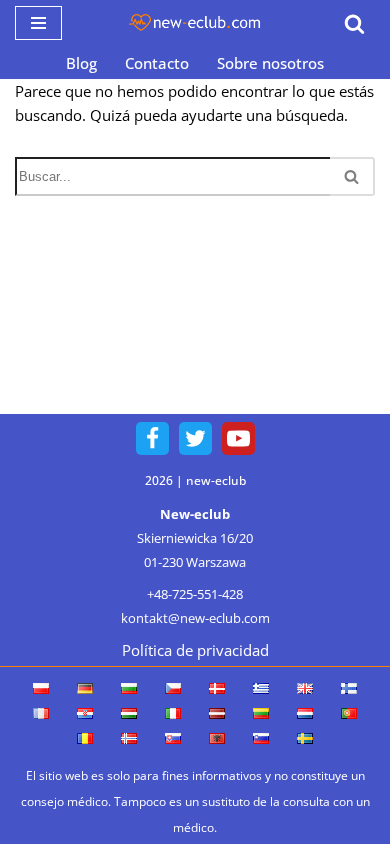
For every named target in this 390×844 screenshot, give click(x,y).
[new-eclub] (195, 23)
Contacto (157, 63)
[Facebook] (152, 438)
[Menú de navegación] (38, 23)
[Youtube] (238, 438)
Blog (81, 63)
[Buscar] (354, 23)
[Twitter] (195, 438)
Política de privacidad (195, 650)
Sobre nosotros (270, 63)
